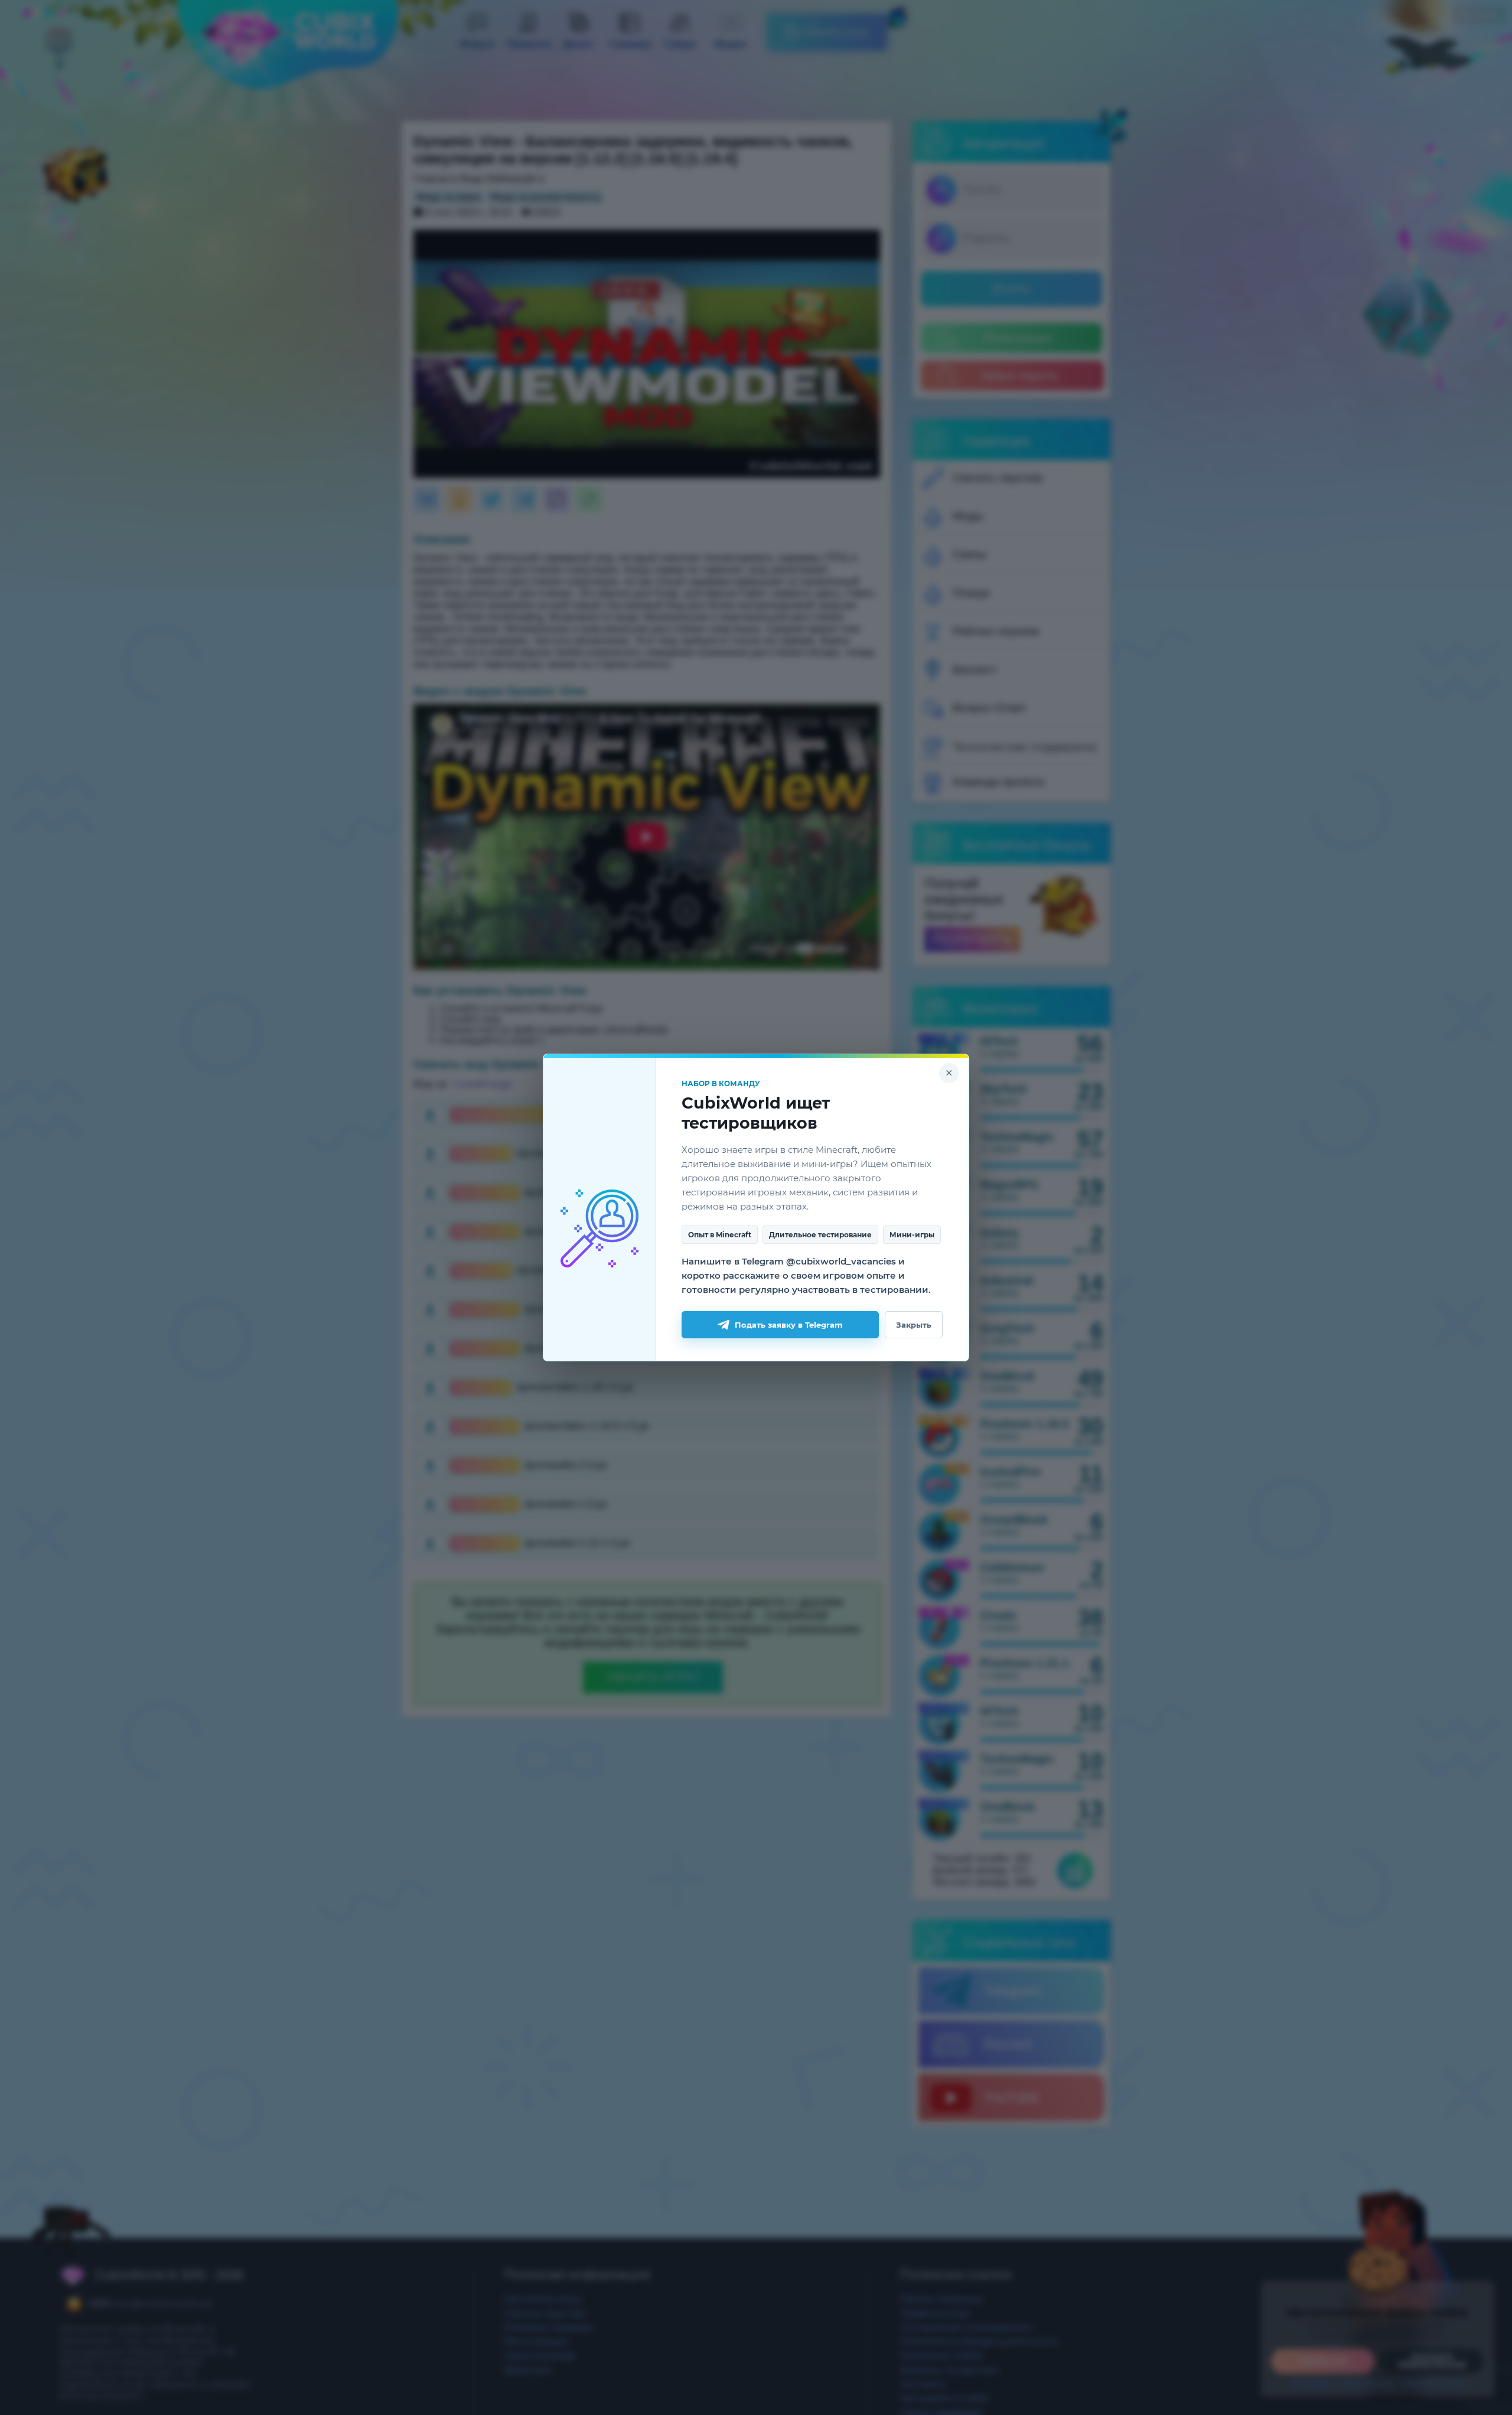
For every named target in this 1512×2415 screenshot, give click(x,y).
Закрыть (914, 1325)
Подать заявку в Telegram (789, 1325)
